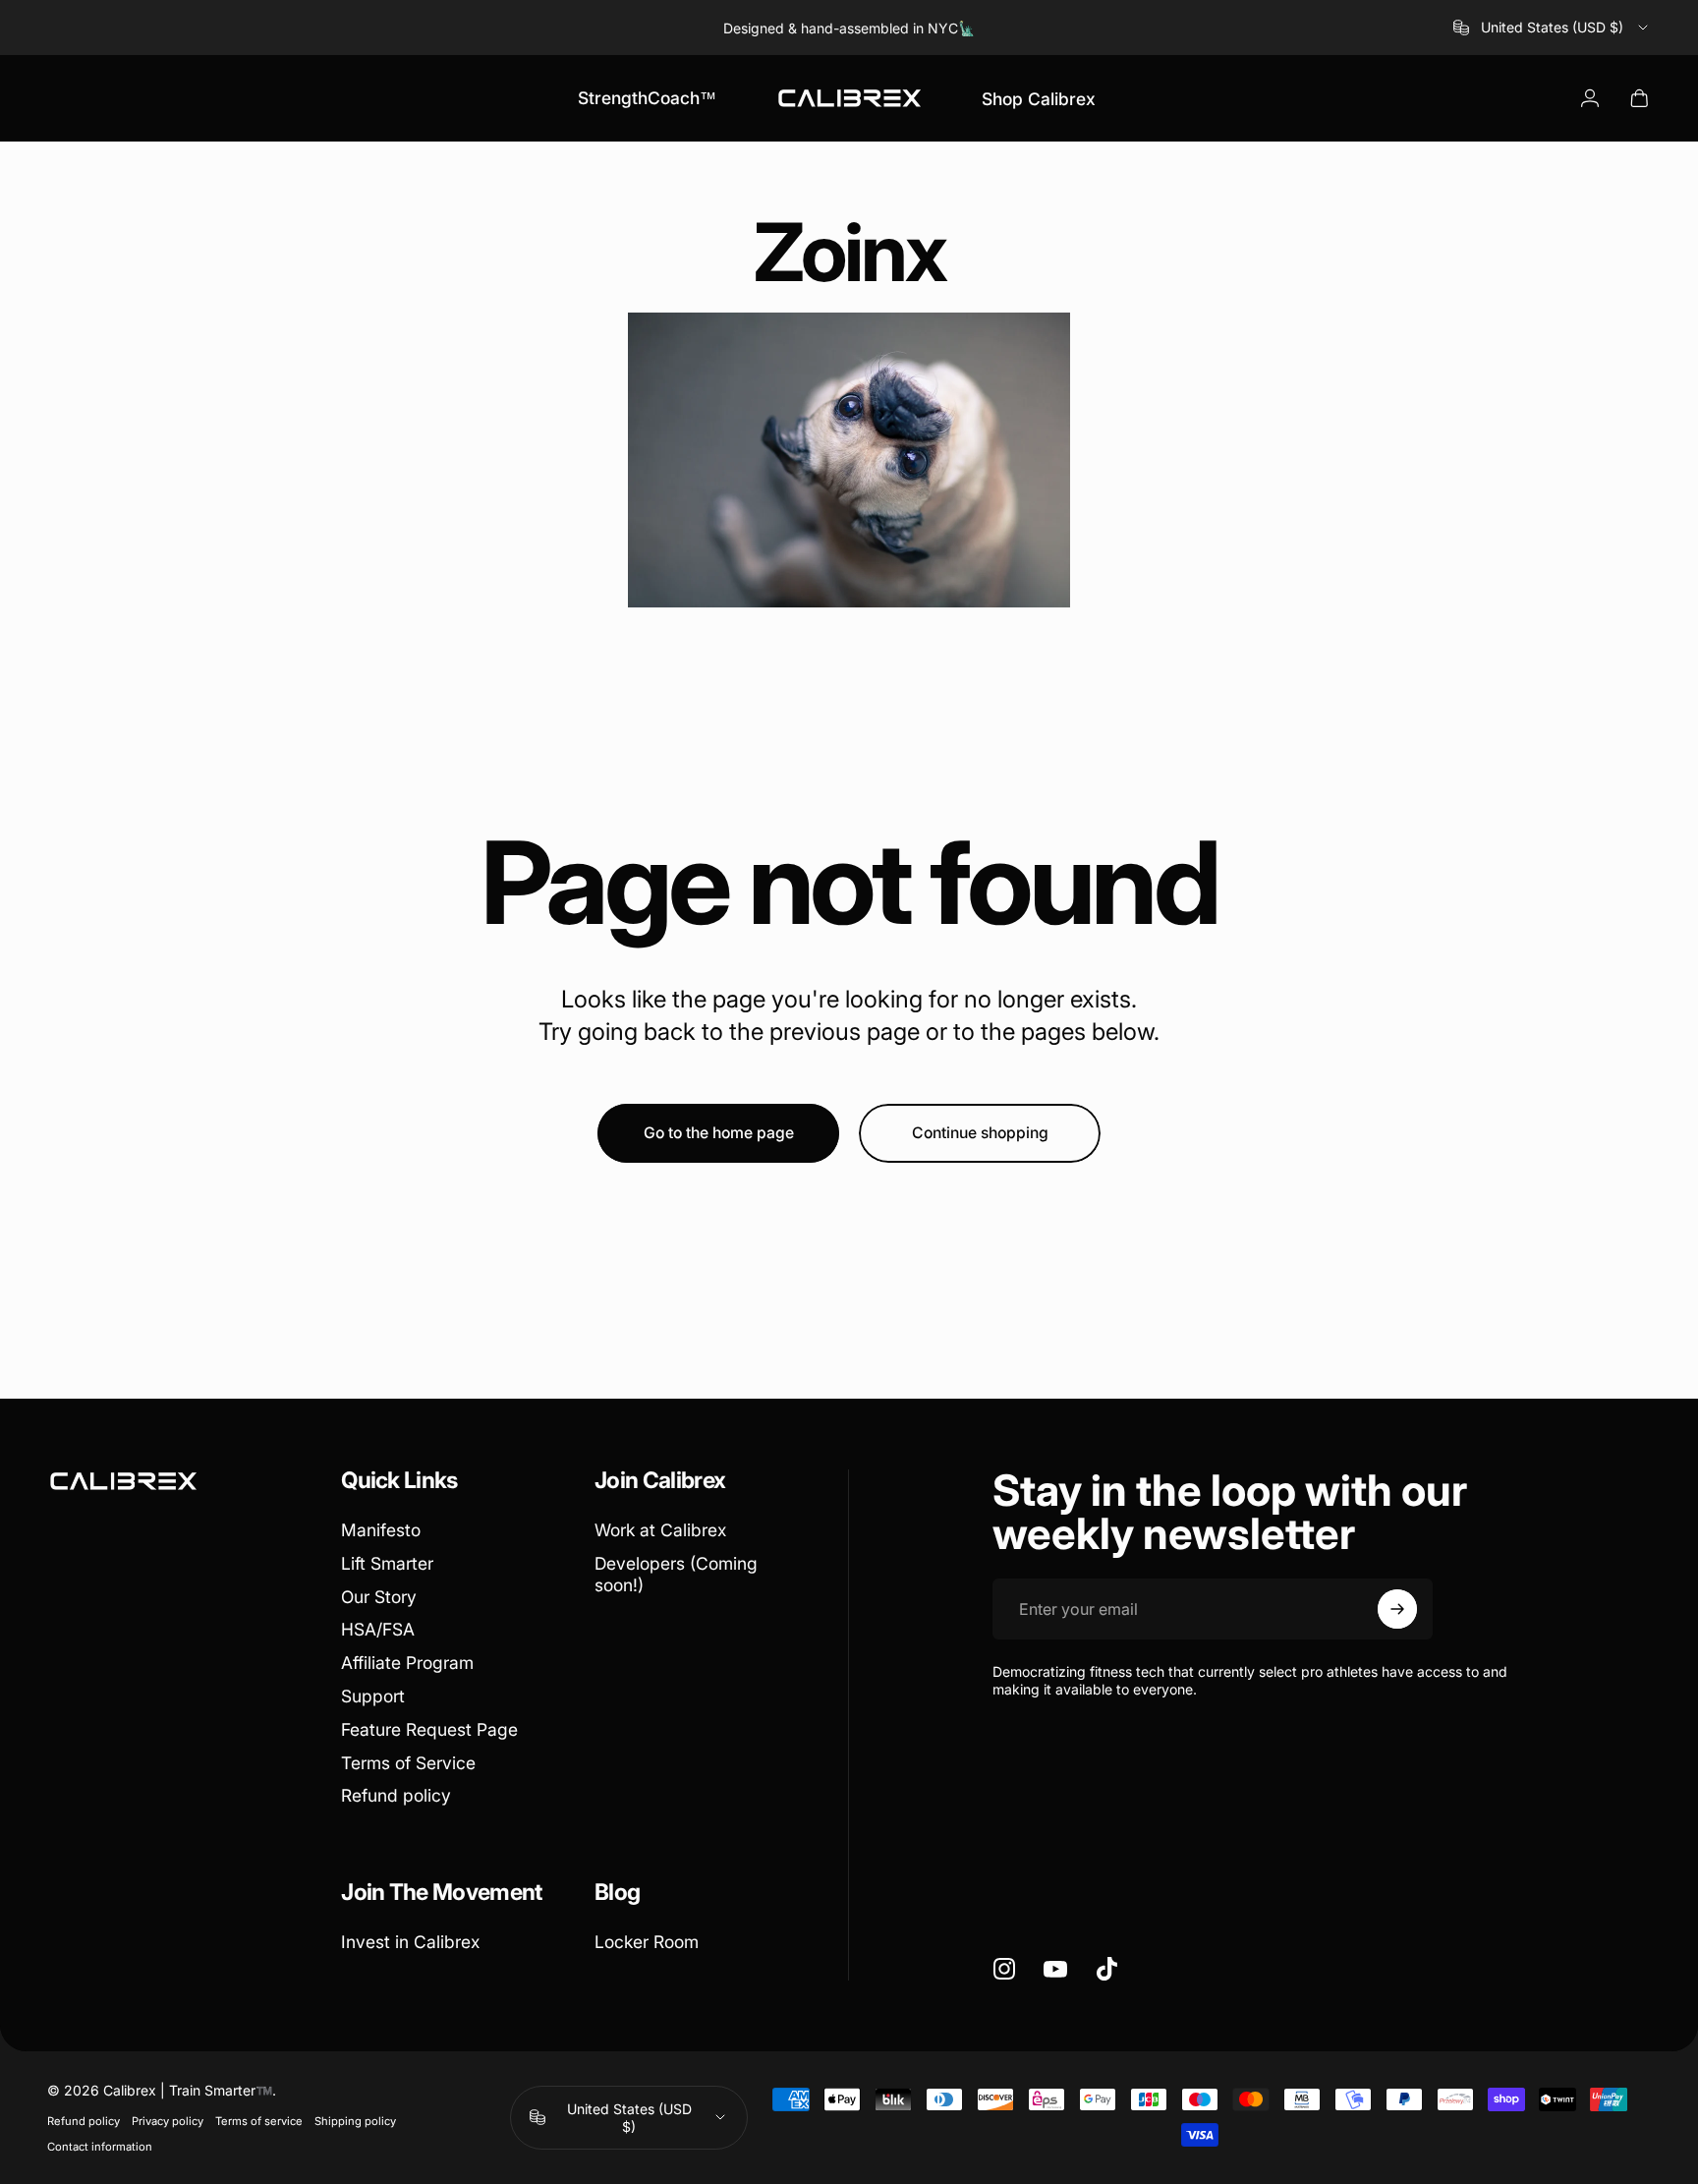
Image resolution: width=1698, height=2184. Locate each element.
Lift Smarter (387, 1563)
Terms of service (259, 2121)
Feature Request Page (429, 1729)
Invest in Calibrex (410, 1942)
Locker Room (647, 1942)
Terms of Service (408, 1763)
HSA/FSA (378, 1629)
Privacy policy (168, 2121)
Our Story (379, 1597)
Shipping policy (355, 2121)
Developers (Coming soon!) (676, 1574)
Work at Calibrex (660, 1530)
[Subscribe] (1397, 1609)
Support (373, 1696)
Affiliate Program (407, 1663)
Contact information (100, 2147)
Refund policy (396, 1795)
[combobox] (1552, 28)
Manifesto (381, 1530)
